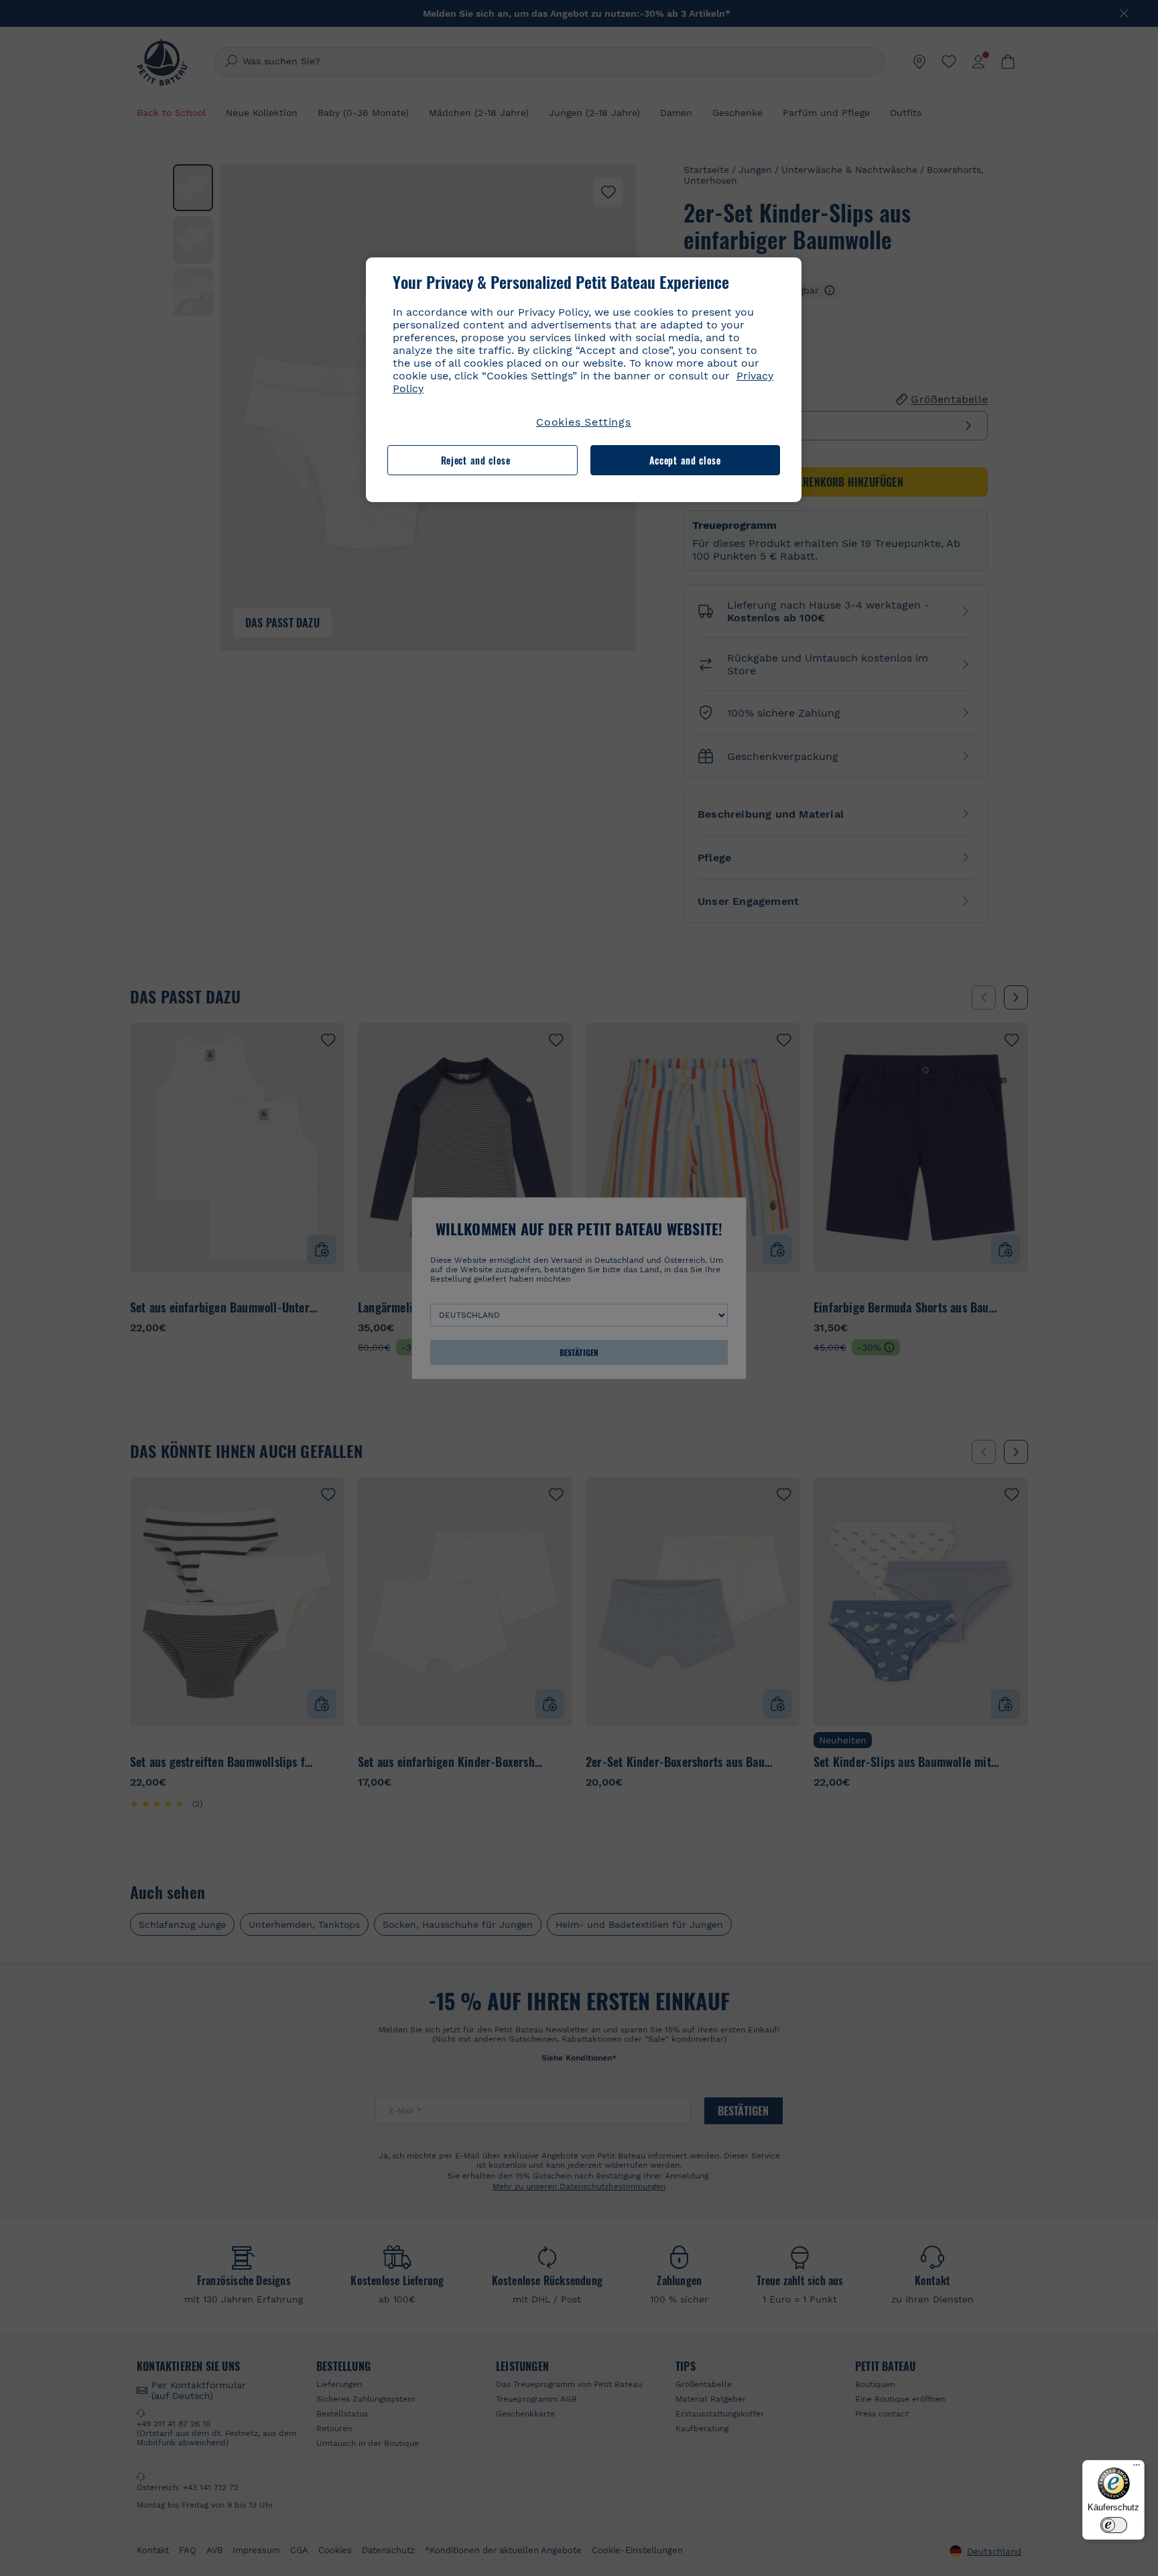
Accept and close (685, 460)
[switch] (1114, 2525)
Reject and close (476, 460)
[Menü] (1137, 2468)
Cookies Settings (584, 422)
